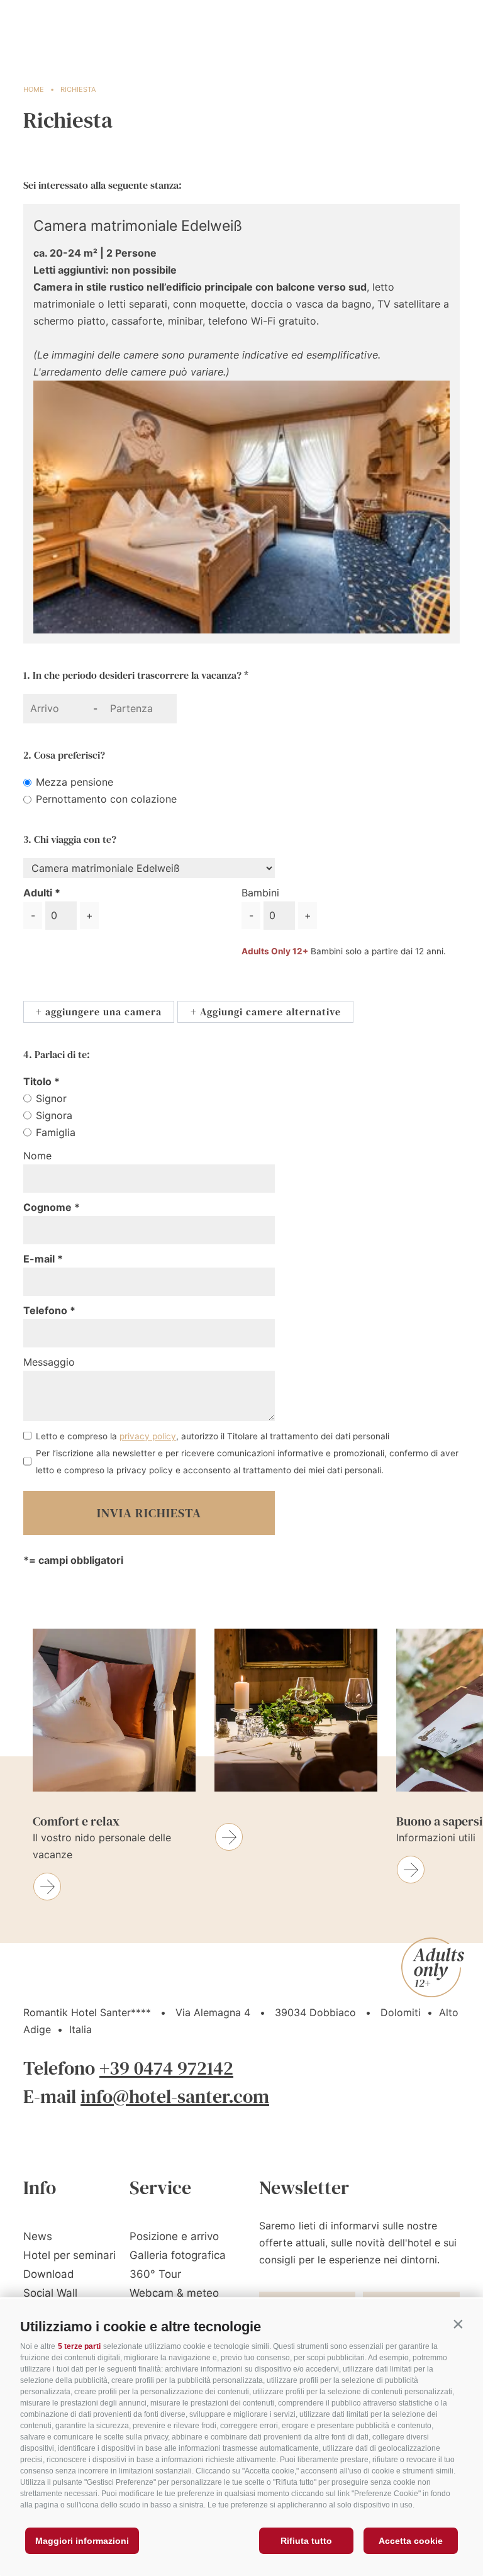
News (38, 2236)
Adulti (38, 893)
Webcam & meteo (174, 2293)
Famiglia (56, 1132)
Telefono (47, 1310)
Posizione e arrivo (174, 2236)
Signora (54, 1115)
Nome (37, 1156)
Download (49, 2274)
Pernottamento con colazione (106, 799)
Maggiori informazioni (82, 2541)
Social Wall (50, 2293)
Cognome (49, 1207)
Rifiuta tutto (306, 2541)
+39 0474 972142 (166, 2068)
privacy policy (148, 1436)
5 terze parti (79, 2346)
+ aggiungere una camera (99, 1012)
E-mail (40, 1259)
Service (160, 2188)
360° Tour (155, 2274)
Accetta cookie (411, 2541)
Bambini (260, 893)
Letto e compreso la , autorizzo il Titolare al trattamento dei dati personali (213, 1436)
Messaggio (49, 1362)
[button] (458, 2324)
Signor (51, 1098)
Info (40, 2188)
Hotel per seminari (69, 2255)
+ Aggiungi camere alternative (266, 1012)
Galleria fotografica (178, 2255)
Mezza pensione (75, 782)
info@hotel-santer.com (175, 2096)
